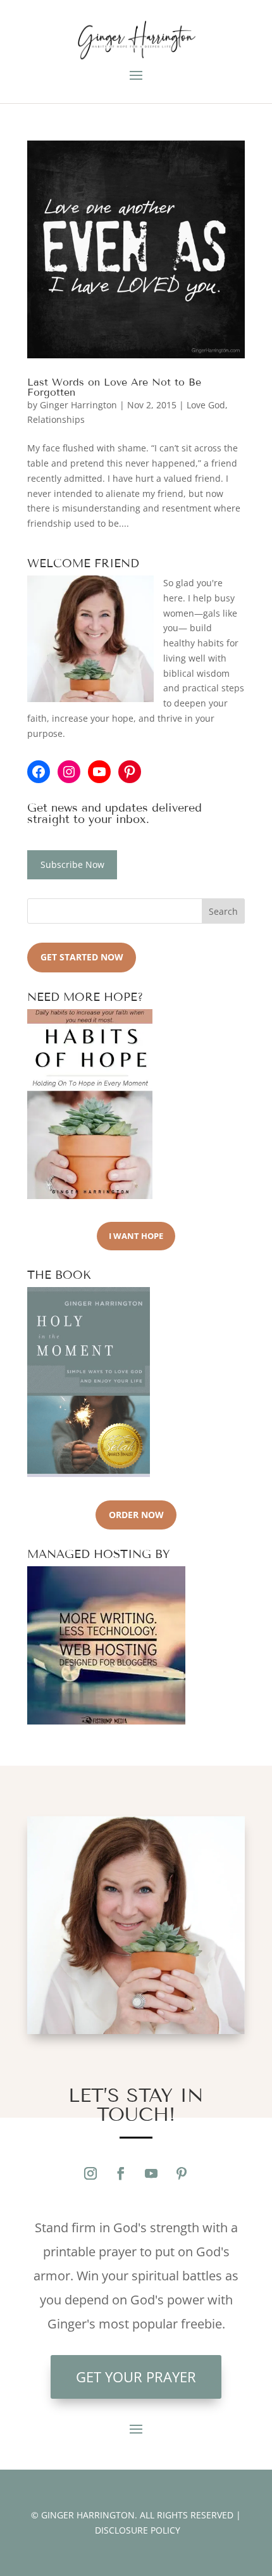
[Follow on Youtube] (151, 2173)
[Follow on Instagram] (90, 2173)
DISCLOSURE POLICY (138, 2530)
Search (223, 911)
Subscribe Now (72, 864)
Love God (206, 405)
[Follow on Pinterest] (182, 2173)
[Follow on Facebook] (121, 2173)
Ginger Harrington (78, 405)
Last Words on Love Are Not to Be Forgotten (114, 387)
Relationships (56, 419)
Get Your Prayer (136, 2377)
